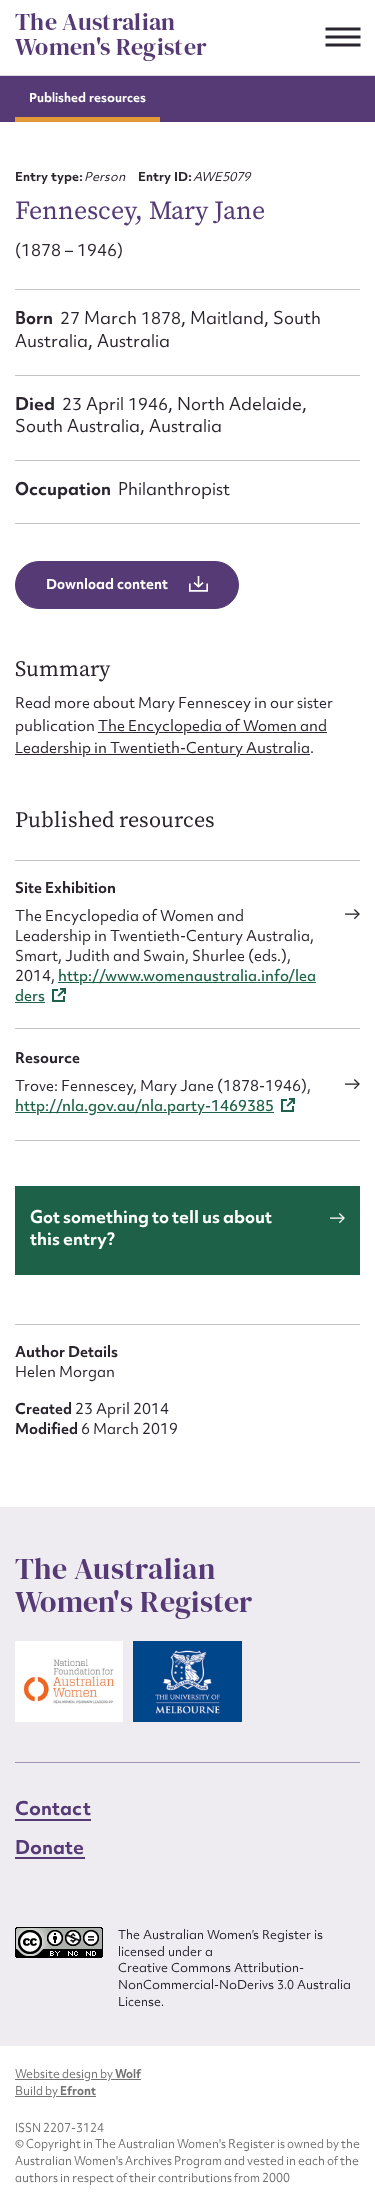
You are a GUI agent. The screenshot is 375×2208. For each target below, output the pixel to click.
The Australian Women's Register (111, 34)
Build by (55, 2091)
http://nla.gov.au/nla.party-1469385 (144, 1106)
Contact (53, 1808)
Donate (50, 1847)
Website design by (78, 2074)
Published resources (87, 97)
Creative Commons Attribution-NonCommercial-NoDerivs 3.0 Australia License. (234, 1984)
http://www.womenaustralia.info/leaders (165, 986)
